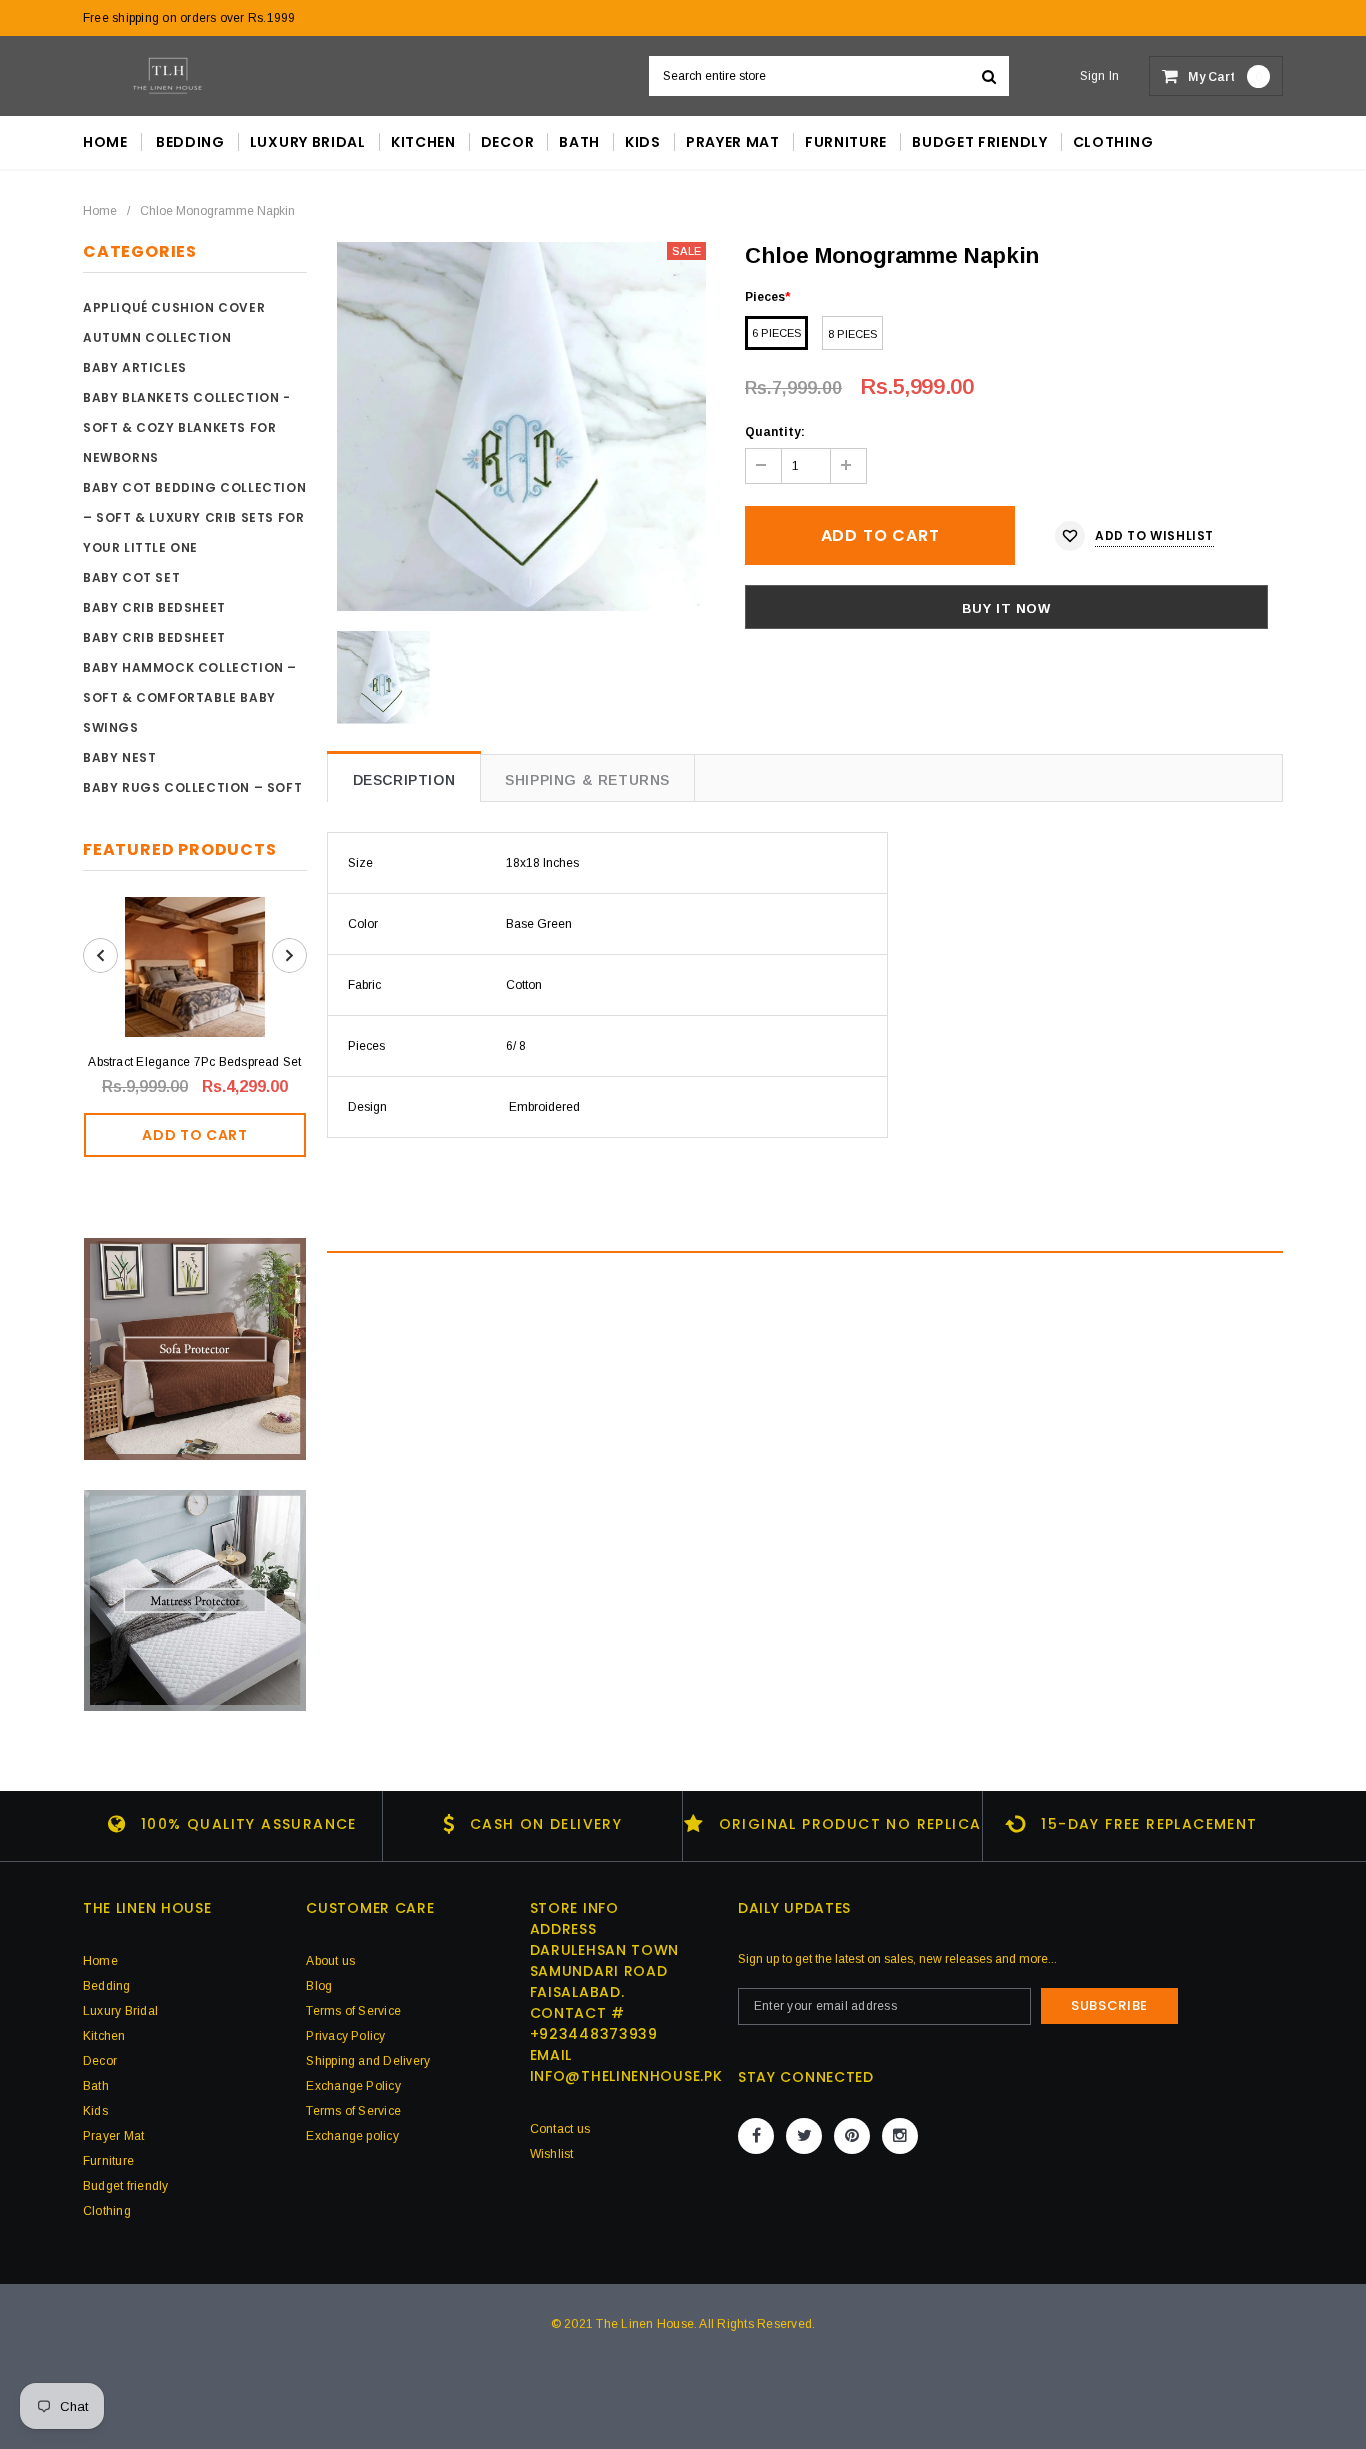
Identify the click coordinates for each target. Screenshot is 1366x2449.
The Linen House (645, 2324)
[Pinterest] (852, 2136)
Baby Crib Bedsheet (154, 607)
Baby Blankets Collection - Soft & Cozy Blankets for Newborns (187, 427)
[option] (521, 426)
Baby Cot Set (131, 577)
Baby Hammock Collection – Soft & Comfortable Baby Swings (190, 697)
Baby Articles (135, 367)
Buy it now (1006, 608)
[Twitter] (804, 2136)
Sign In (1100, 76)
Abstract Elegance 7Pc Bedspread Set (194, 1062)
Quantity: (775, 432)
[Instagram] (900, 2136)
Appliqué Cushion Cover (174, 307)
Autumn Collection (157, 337)
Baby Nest (119, 757)
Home (100, 211)
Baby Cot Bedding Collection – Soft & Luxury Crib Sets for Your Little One (194, 517)
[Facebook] (756, 2136)
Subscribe (1109, 2005)
